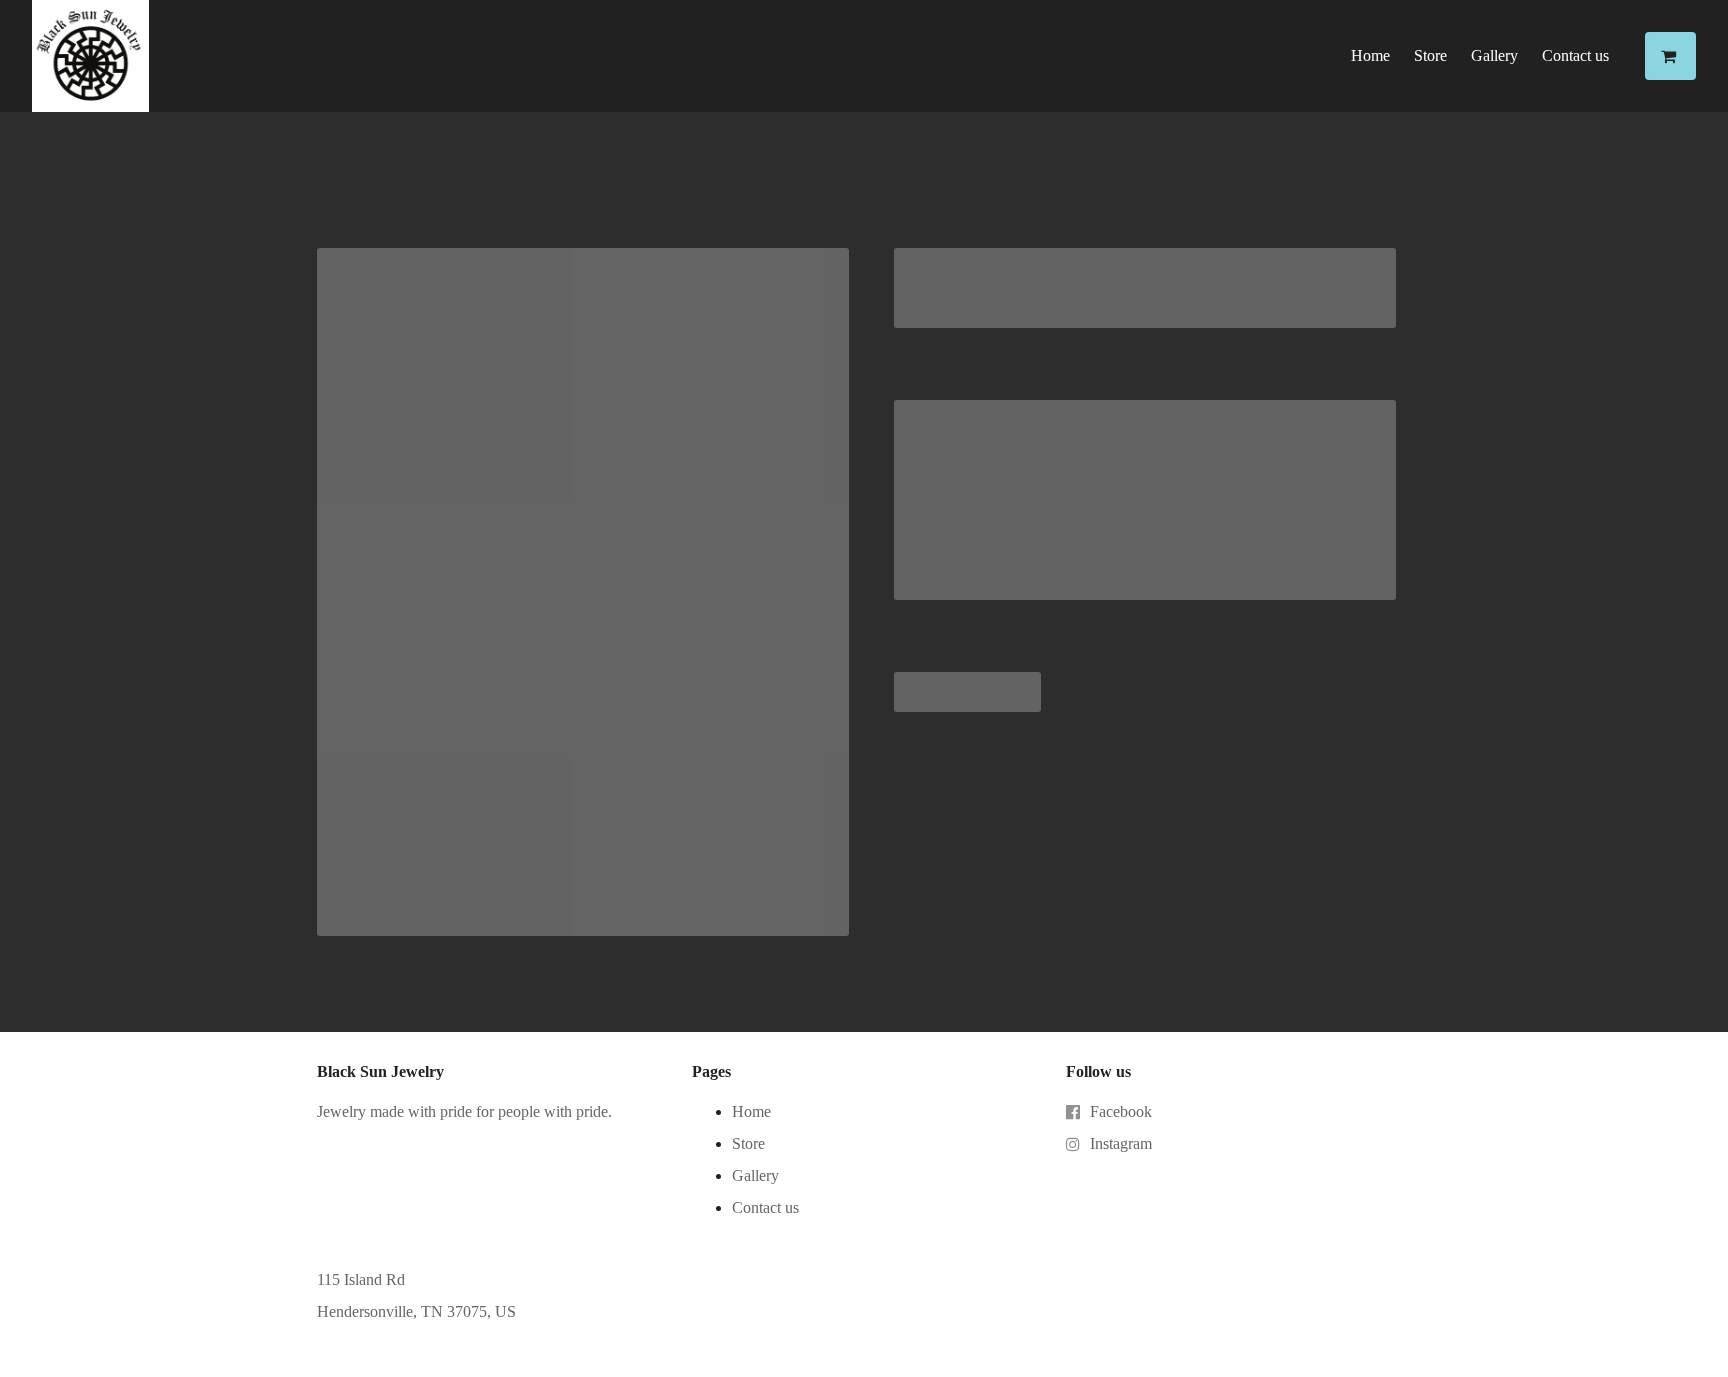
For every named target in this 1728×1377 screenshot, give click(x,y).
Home (1370, 55)
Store (1430, 55)
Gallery (1494, 55)
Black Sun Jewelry (380, 1071)
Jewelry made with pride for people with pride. (464, 1111)
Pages (711, 1071)
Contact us (1575, 55)
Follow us (1098, 1071)
